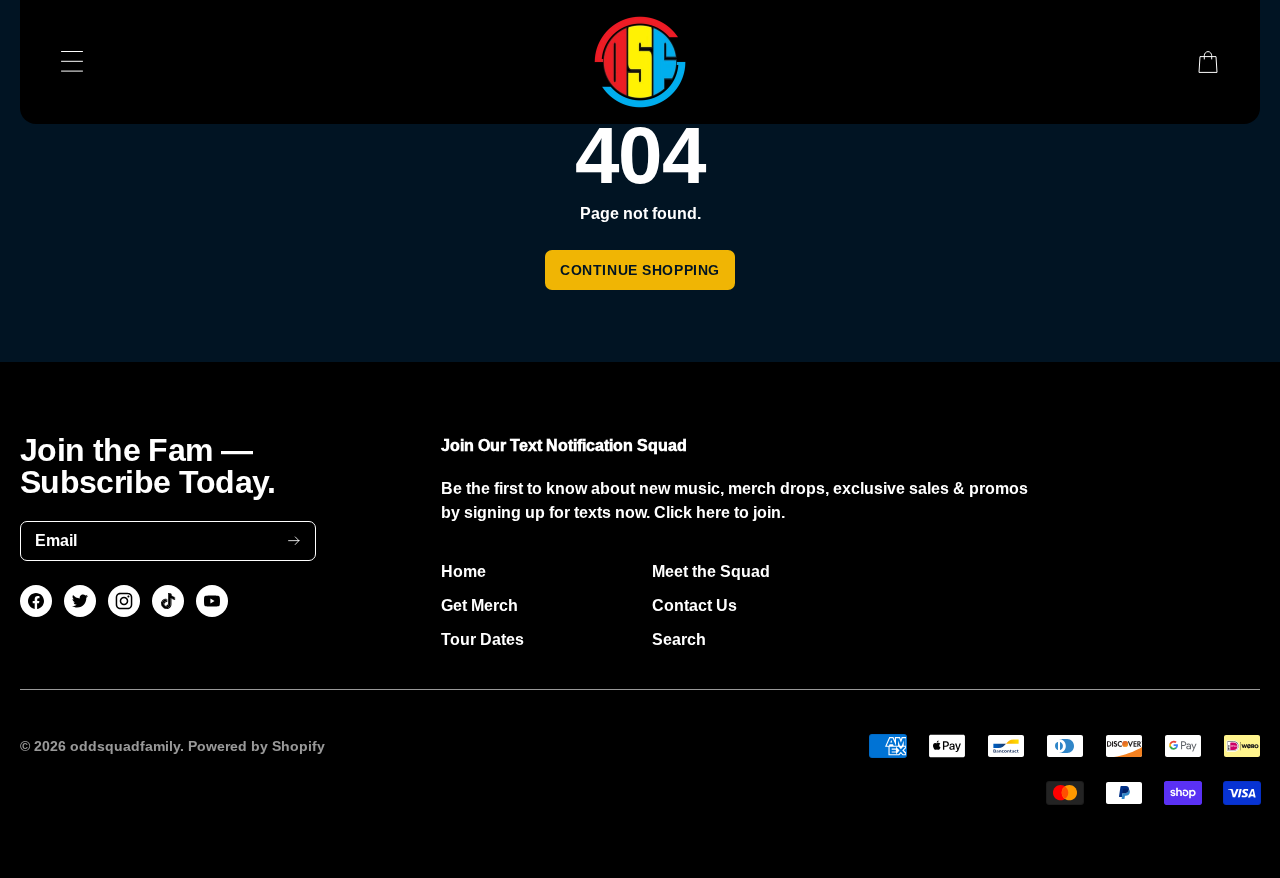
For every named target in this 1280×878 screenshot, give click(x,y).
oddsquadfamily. (127, 746)
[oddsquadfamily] (640, 62)
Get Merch (479, 605)
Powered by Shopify (256, 746)
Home (463, 571)
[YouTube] (212, 601)
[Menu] (72, 62)
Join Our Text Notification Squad (564, 445)
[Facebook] (36, 601)
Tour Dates (482, 639)
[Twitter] (80, 601)
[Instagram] (124, 601)
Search (679, 639)
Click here (692, 512)
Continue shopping (640, 270)
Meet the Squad (711, 571)
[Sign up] (294, 540)
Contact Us (694, 605)
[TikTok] (168, 601)
